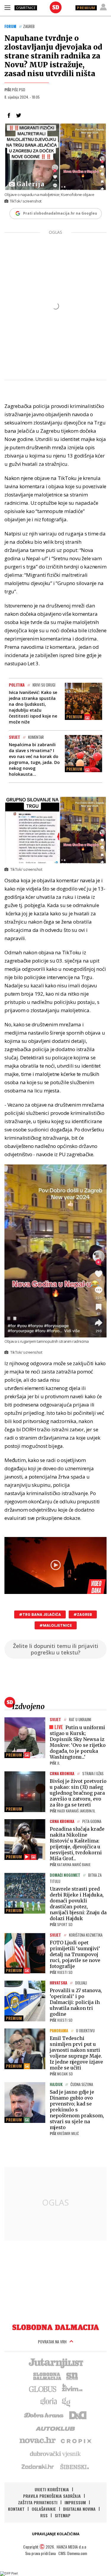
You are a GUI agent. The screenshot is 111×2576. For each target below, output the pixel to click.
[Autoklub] (56, 2428)
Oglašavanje (44, 2509)
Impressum (75, 2502)
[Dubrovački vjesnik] (56, 2454)
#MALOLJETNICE (56, 1625)
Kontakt (16, 2509)
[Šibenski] (74, 2466)
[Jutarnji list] (56, 2363)
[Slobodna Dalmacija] (56, 7)
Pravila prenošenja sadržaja (52, 2496)
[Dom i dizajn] (78, 2415)
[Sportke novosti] (72, 2376)
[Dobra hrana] (44, 2415)
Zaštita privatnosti (38, 2502)
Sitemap (63, 2515)
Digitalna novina (79, 2509)
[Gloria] (48, 2402)
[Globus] (43, 2389)
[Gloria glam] (66, 2402)
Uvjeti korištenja (52, 2489)
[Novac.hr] (38, 2441)
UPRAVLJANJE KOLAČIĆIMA (56, 2534)
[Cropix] (76, 2441)
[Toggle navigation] (7, 7)
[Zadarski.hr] (38, 2466)
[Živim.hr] (72, 2389)
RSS (44, 2515)
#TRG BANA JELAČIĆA (40, 1614)
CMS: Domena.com (73, 2553)
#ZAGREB (83, 1614)
